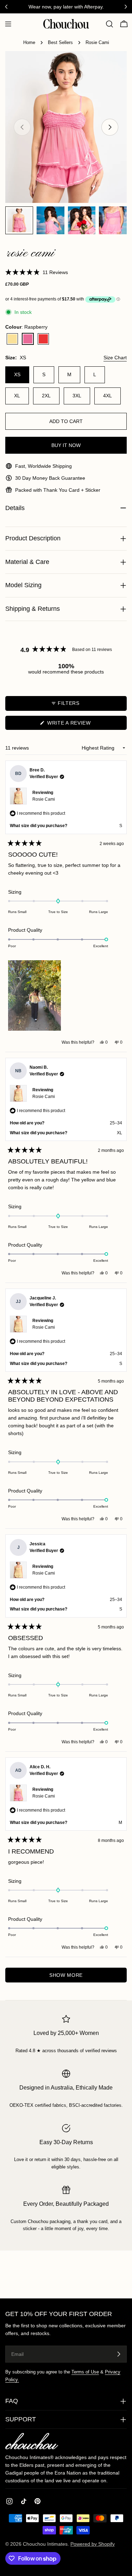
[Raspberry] (28, 339)
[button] (37, 272)
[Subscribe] (119, 2354)
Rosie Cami (44, 799)
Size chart (115, 358)
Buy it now (66, 445)
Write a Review (80, 725)
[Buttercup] (12, 339)
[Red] (43, 339)
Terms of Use (85, 2372)
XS (17, 374)
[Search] (109, 24)
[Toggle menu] (8, 24)
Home (29, 43)
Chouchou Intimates (45, 2544)
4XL (108, 396)
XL (17, 396)
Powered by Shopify (93, 2544)
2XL (46, 396)
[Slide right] (110, 127)
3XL (77, 396)
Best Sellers (60, 43)
